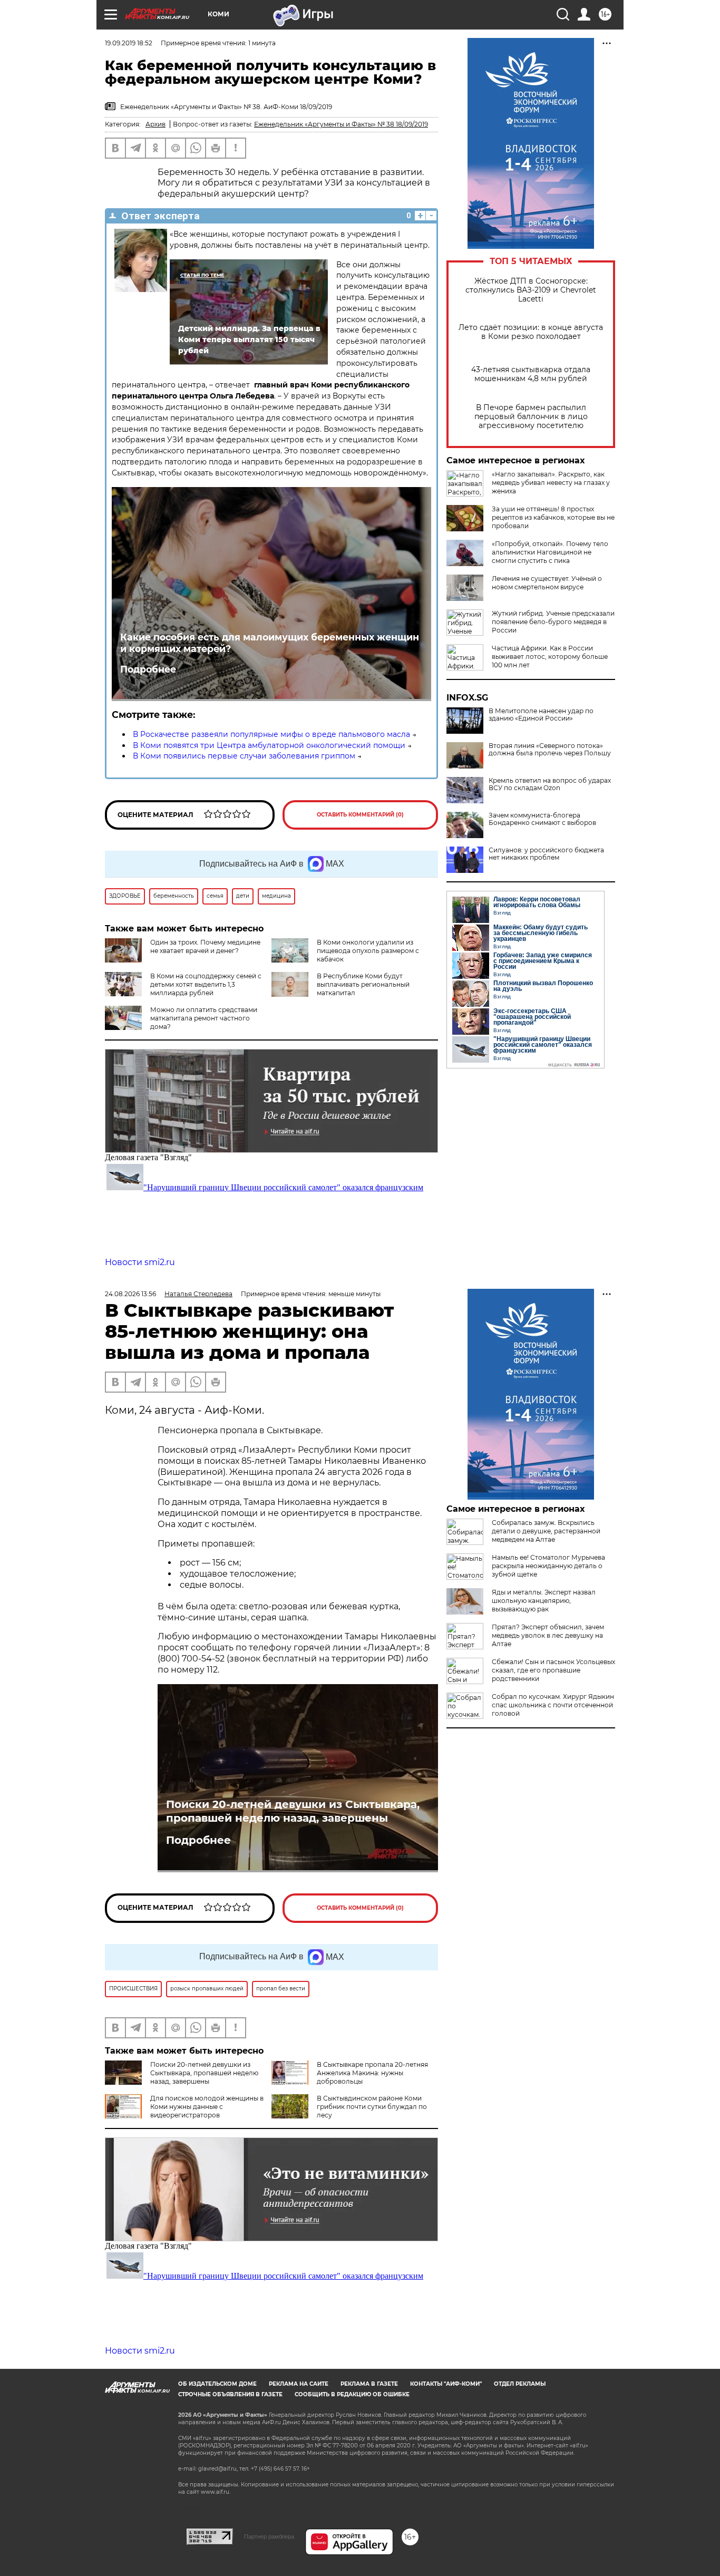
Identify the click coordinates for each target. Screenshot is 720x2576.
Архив (155, 124)
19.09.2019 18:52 (129, 43)
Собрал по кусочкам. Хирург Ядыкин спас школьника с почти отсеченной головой (553, 1705)
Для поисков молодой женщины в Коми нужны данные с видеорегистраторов (207, 2107)
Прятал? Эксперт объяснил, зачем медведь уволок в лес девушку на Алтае (548, 1635)
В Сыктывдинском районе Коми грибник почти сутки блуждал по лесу (372, 2107)
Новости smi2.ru (140, 1262)
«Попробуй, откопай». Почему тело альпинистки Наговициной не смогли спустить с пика (550, 552)
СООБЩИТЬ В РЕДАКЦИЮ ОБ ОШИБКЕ (352, 2394)
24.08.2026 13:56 (130, 1294)
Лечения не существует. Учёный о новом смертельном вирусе (547, 583)
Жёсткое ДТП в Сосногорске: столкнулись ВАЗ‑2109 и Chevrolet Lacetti (531, 290)
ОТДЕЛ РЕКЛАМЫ (520, 2384)
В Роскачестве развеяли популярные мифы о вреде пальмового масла (271, 734)
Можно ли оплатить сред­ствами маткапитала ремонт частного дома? (204, 1018)
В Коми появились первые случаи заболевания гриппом (244, 756)
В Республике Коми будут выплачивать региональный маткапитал (363, 984)
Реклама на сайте (299, 2384)
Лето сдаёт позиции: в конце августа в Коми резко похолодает (531, 332)
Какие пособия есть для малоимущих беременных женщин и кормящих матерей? (270, 643)
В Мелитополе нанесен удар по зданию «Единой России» (541, 715)
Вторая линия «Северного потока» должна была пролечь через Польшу (550, 750)
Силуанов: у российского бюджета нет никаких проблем (546, 854)
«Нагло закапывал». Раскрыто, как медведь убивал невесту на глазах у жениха (551, 483)
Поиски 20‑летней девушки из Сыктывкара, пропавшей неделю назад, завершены (293, 1811)
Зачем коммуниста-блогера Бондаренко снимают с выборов (542, 819)
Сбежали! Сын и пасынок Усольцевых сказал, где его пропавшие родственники (553, 1670)
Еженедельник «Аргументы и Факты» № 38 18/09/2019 (341, 124)
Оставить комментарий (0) (360, 815)
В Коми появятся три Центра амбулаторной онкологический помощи (269, 745)
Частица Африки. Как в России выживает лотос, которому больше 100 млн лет (550, 657)
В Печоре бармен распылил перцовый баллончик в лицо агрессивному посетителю (531, 417)
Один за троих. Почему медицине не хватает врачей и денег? (205, 946)
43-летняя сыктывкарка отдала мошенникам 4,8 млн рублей (531, 374)
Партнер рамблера (269, 2536)
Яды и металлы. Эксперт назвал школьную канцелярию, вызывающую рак (544, 1601)
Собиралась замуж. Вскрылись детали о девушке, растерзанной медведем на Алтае (546, 1531)
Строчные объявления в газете (230, 2394)
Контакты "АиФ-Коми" (446, 2384)
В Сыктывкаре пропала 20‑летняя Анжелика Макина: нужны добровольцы (372, 2073)
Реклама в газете (369, 2384)
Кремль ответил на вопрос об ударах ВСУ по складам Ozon (550, 784)
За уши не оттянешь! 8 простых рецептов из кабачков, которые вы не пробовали (553, 517)
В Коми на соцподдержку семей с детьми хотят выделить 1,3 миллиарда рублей (206, 984)
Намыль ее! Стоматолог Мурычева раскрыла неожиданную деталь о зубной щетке (548, 1566)
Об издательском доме (217, 2384)
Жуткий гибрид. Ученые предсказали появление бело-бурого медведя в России (553, 622)
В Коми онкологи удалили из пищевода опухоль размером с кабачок (368, 951)
